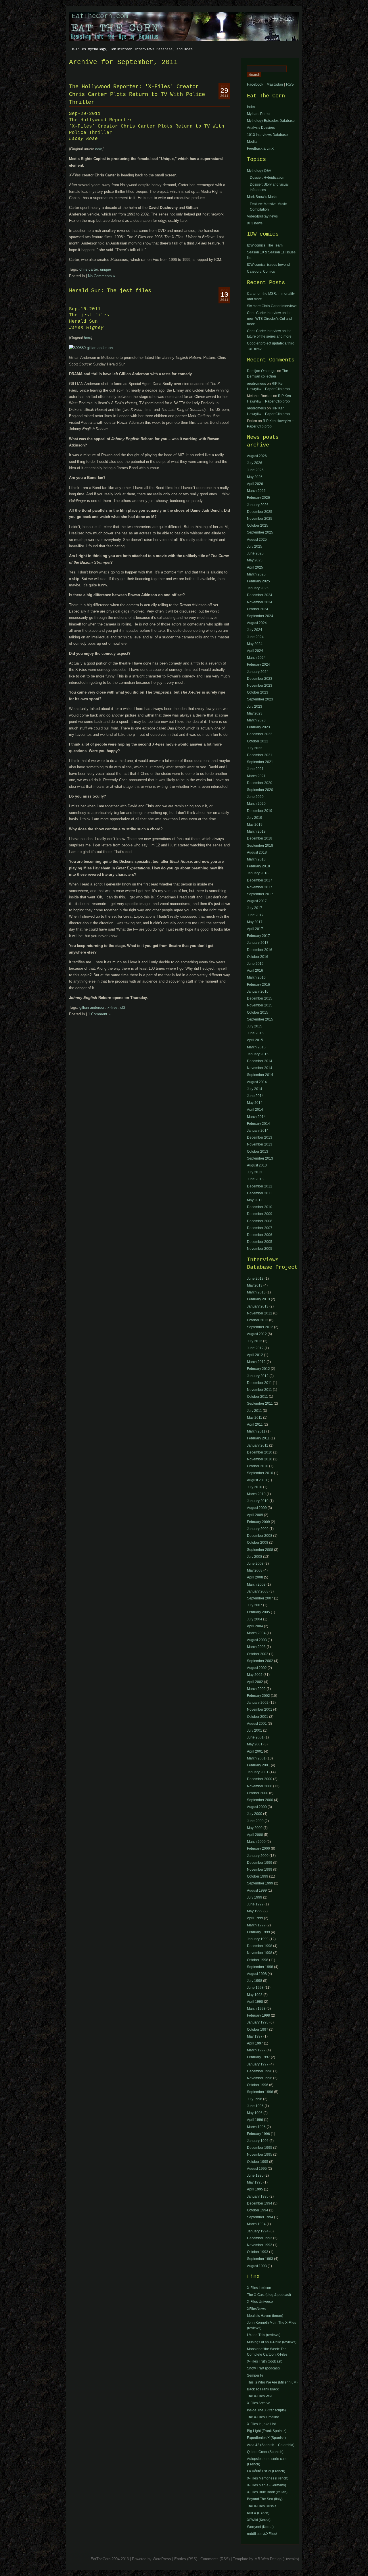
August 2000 (257, 1807)
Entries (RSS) (186, 2559)
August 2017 (257, 901)
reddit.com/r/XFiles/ (262, 2534)
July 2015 (255, 1026)
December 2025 (260, 512)
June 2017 (255, 915)
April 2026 (255, 484)
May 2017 (255, 922)
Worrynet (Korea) (260, 2527)
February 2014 (258, 1124)
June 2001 (255, 1737)
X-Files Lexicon (259, 2288)
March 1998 (256, 2009)
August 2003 (257, 1640)
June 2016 (255, 964)
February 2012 (258, 1369)
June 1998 (255, 1988)
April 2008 (255, 1577)
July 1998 (255, 1981)
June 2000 (255, 1821)
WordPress (162, 2559)
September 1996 (260, 2092)
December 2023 (260, 679)
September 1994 (260, 2217)
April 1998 (255, 2002)
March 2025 (256, 574)
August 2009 (257, 1508)
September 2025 (260, 532)
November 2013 (260, 1144)
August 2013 (257, 1165)
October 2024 (258, 609)
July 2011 (254, 1411)
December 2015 (260, 998)
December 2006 (260, 1235)
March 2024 (256, 658)
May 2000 (255, 1828)
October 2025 (258, 525)
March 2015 (256, 1047)
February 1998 (258, 2015)
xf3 (122, 1007)
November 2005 (260, 1249)
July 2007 (255, 1605)
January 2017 (258, 943)
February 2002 (258, 1696)
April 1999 (255, 1918)
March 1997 (256, 2050)
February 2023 (258, 727)
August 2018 (257, 852)
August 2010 (257, 1480)
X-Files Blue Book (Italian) (267, 2492)
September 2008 (260, 1550)
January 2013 (258, 1306)
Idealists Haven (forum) (265, 2316)
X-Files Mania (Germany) (267, 2485)
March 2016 (256, 977)
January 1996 (258, 2141)
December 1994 (260, 2203)
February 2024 (258, 665)
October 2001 (258, 1717)
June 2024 (255, 637)
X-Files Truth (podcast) (265, 2361)
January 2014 (258, 1131)
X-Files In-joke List (261, 2424)
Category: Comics (261, 272)
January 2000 (258, 1856)
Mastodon (275, 84)
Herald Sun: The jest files (110, 291)
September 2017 (260, 894)
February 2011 (258, 1438)
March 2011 (256, 1431)
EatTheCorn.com (100, 16)
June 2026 (255, 470)
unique (106, 269)
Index (251, 107)
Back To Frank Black (263, 2389)
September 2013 (260, 1158)
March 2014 (256, 1117)
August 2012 (257, 1334)
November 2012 (260, 1313)
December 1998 (260, 1946)
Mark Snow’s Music (262, 197)
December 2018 (260, 838)
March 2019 (256, 831)
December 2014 (260, 1061)
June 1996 (255, 2106)
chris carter (89, 269)
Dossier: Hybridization (267, 178)
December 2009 (260, 1214)
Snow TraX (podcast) (263, 2368)
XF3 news (255, 223)
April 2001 (255, 1751)
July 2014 (255, 1089)
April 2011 (255, 1424)
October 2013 (258, 1152)
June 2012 (255, 1348)
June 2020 (255, 797)
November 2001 (260, 1709)
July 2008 (255, 1557)
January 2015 (258, 1054)
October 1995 (258, 2162)
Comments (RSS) (215, 2559)
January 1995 (258, 2196)
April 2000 (255, 1835)
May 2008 (255, 1570)
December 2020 (260, 783)
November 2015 (260, 1005)
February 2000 (258, 1849)
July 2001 (255, 1730)
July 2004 (255, 1619)
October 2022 (258, 741)
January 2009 (258, 1529)
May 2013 (255, 1285)
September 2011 (260, 1403)
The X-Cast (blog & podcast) (269, 2295)
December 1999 (260, 1863)
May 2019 (255, 825)
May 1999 (255, 1911)
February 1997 (258, 2057)
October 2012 (258, 1320)
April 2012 (255, 1355)
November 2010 (260, 1459)
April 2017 (255, 929)
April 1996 (255, 2120)
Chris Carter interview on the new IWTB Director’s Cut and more (269, 318)
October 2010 (258, 1466)
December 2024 (260, 595)
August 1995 (257, 2169)
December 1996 (260, 2071)
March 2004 (256, 1633)
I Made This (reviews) (264, 2335)
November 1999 (260, 1870)
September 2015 (260, 1019)
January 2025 (258, 588)
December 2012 (260, 1186)
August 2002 (257, 1668)
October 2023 (258, 692)
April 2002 (255, 1682)
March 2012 (256, 1362)
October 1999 (258, 1876)
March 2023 (256, 720)
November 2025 (260, 519)
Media (252, 142)
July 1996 (255, 2099)
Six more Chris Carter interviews (272, 306)
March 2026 (256, 491)
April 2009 (255, 1515)
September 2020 (260, 790)
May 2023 (255, 713)
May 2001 (255, 1744)
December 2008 (260, 1221)
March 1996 (256, 2127)
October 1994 (258, 2210)
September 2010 (260, 1473)
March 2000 (256, 1842)
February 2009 (258, 1522)
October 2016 (258, 957)
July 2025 (255, 546)
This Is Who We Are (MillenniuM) (272, 2382)
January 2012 (258, 1376)
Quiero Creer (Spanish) (265, 2452)
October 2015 (258, 1012)
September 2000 (260, 1800)
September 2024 (260, 616)
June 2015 (255, 1033)
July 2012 (255, 1341)
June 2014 (255, 1096)
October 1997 (258, 2030)
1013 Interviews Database (267, 135)
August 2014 (257, 1082)
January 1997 (258, 2064)
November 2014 (260, 1068)
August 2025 (257, 540)
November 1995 (260, 2155)
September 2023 (260, 699)
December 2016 (260, 950)
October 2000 (258, 1793)
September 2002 (260, 1661)
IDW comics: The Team (265, 245)
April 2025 (255, 567)
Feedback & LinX (260, 149)
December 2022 (260, 734)
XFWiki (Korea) (259, 2520)
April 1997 (255, 2043)
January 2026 (258, 505)
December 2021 (260, 755)
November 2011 (259, 1390)
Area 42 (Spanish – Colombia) (271, 2445)
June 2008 (255, 1564)
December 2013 (260, 1137)
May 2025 (255, 560)
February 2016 (258, 985)
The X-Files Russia (262, 2506)
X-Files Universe (260, 2302)
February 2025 (258, 581)
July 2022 (255, 748)
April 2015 (255, 1040)
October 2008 (258, 1543)
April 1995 (255, 2189)
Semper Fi (255, 2375)
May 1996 (255, 2113)
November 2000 (260, 1786)
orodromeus (256, 384)
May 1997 (255, 2036)
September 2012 (260, 1327)
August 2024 (257, 623)
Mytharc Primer (259, 114)
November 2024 (260, 602)
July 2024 (255, 630)
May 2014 (255, 1103)
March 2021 (256, 776)
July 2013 (255, 1172)
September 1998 (260, 1967)
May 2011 (255, 1200)
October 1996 (258, 2085)
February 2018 (258, 866)
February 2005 (258, 1612)
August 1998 (257, 1974)
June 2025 (255, 553)
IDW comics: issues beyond (268, 265)
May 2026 (255, 477)
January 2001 (258, 1772)
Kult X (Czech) (258, 2513)
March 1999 (256, 1925)
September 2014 (260, 1075)
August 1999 (257, 1890)
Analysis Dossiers (261, 128)
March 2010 (256, 1494)
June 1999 (255, 1904)
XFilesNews (256, 2309)
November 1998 (260, 1953)
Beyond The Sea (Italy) (265, 2499)
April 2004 (255, 1626)
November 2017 (260, 887)
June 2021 (255, 769)
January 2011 (258, 1445)
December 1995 (260, 2148)
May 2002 (255, 1675)
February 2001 (258, 1765)
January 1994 (258, 2231)
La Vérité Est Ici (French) (266, 2471)
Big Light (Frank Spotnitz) (267, 2431)
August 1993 (257, 2266)
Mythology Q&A (259, 171)
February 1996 (258, 2134)
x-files (113, 1007)
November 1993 (260, 2245)
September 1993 (260, 2259)
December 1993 (260, 2238)
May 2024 (255, 644)
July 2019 (255, 818)
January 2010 (258, 1501)
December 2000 (260, 1779)
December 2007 (260, 1228)
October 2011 (257, 1397)
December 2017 (260, 880)
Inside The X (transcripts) (266, 2410)
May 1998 (255, 1995)
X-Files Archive (259, 2403)
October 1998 (258, 1960)
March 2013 (256, 1292)
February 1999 (258, 1932)
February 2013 (258, 1299)
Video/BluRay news (262, 216)
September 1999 (260, 1883)
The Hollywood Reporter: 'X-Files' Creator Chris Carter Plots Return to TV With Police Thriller (137, 95)
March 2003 (256, 1647)
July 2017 (255, 908)
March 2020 (256, 804)
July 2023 (255, 706)
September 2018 (260, 846)
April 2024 (255, 651)
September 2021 (260, 762)
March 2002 (256, 1689)
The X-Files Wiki (260, 2396)
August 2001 (257, 1724)
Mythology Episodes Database (271, 121)
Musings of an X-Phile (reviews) (272, 2342)
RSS (290, 84)
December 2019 (260, 811)
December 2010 (260, 1207)
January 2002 (258, 1703)
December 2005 (260, 1242)
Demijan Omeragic (262, 371)
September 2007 (260, 1598)
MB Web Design (268, 2559)
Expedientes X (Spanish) (266, 2438)
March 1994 (256, 2224)
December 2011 (259, 1193)
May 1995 (255, 2182)
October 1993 (258, 2252)
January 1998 (258, 2022)
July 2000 (255, 1814)
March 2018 (256, 859)
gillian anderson (92, 1007)
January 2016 (258, 991)
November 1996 (260, 2078)
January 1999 (258, 1939)
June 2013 (255, 1179)
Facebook (255, 84)
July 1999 (255, 1897)
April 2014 (255, 1110)
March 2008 (256, 1585)
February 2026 (258, 498)
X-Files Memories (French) (268, 2478)
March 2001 (256, 1758)
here (99, 149)
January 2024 (258, 672)
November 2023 (260, 686)
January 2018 (258, 873)
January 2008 (258, 1591)
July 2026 (255, 463)
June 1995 (255, 2175)
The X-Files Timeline (263, 2417)
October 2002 (258, 1654)
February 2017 (258, 936)
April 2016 (255, 971)
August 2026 (257, 456)
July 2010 (255, 1487)
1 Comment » (99, 1014)
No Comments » (101, 276)
